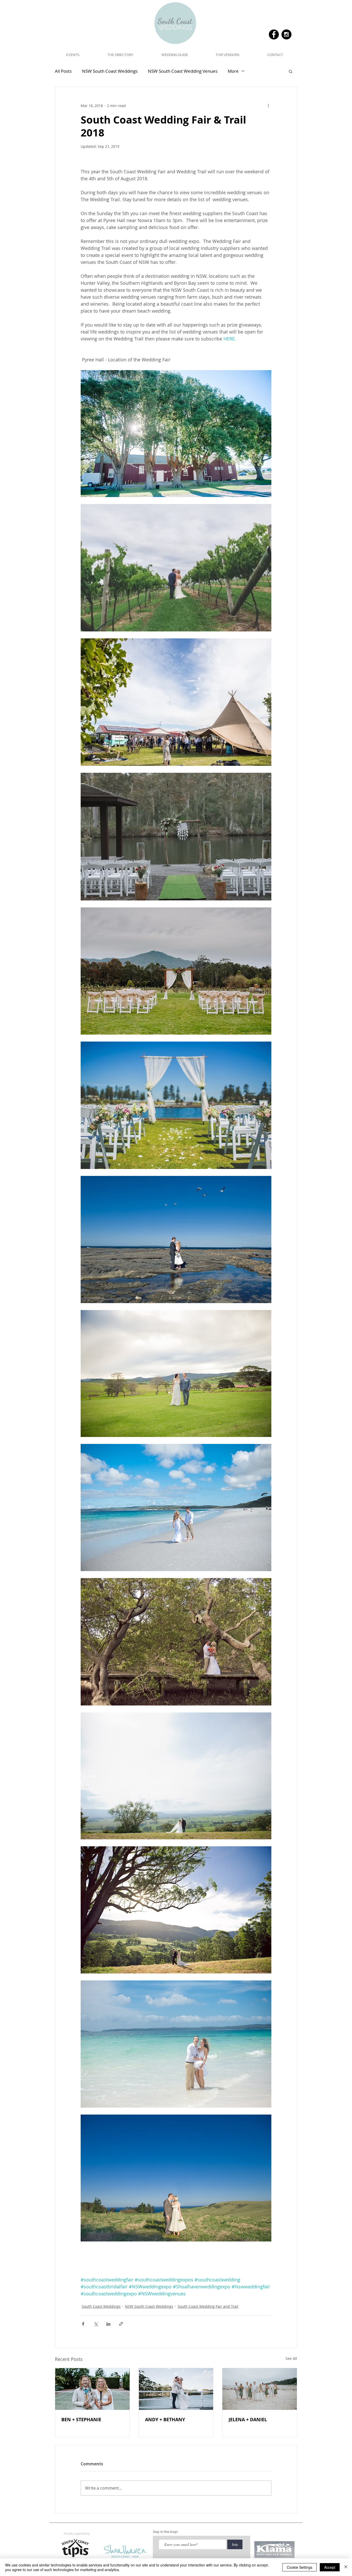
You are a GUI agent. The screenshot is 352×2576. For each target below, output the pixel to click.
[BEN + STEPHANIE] (92, 2389)
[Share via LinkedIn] (108, 2324)
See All (291, 2358)
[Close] (346, 2567)
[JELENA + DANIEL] (260, 2389)
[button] (174, 55)
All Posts (63, 71)
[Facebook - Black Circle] (274, 34)
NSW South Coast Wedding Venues (183, 71)
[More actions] (268, 105)
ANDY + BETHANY (165, 2420)
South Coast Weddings (101, 2306)
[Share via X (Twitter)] (96, 2324)
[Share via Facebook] (83, 2324)
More (233, 71)
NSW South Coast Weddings (110, 71)
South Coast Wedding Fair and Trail (208, 2306)
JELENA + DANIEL (248, 2420)
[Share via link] (121, 2324)
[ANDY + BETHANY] (176, 2389)
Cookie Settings (300, 2567)
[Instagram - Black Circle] (286, 34)
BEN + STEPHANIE (81, 2420)
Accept (330, 2567)
